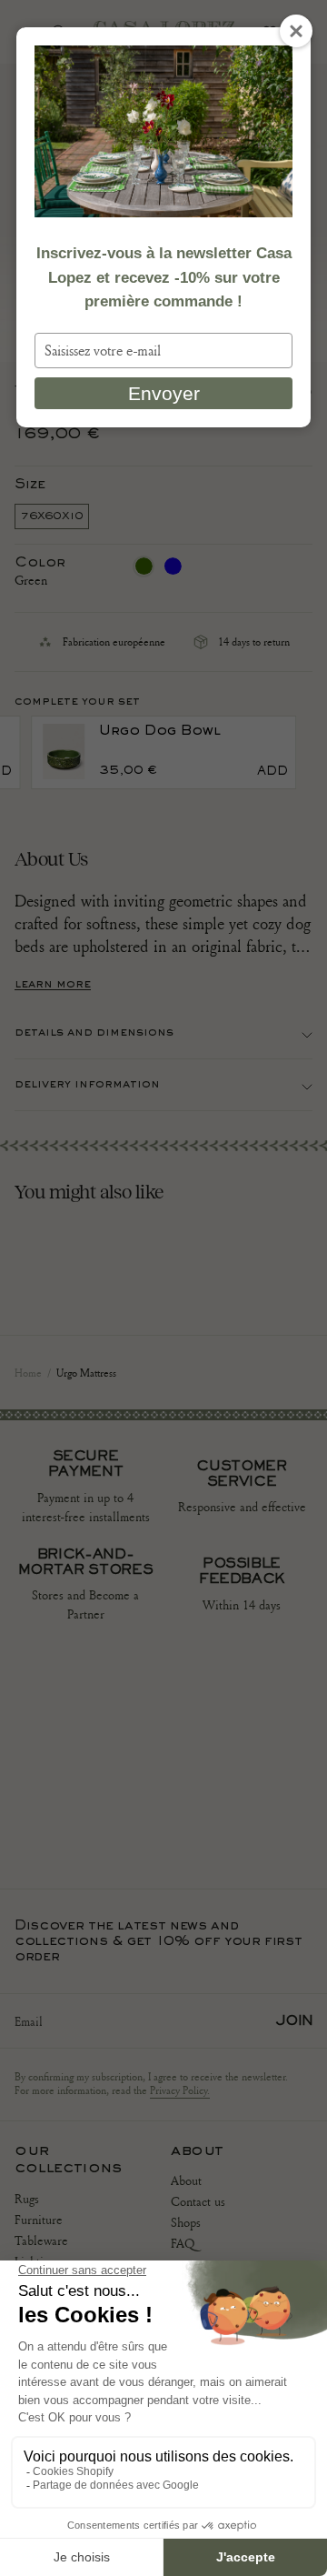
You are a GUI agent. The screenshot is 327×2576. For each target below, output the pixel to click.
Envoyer (164, 393)
